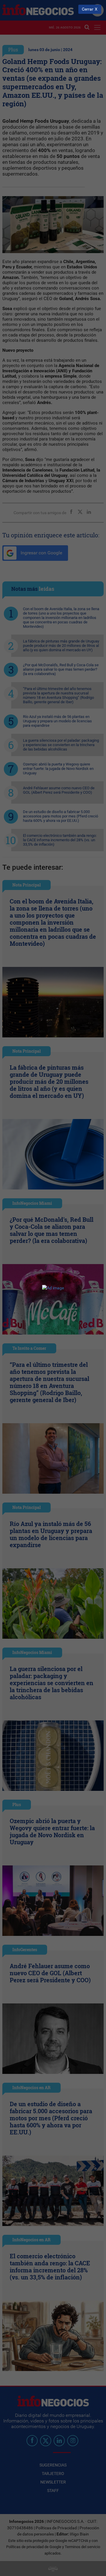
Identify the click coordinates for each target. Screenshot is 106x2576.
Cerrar (88, 9)
